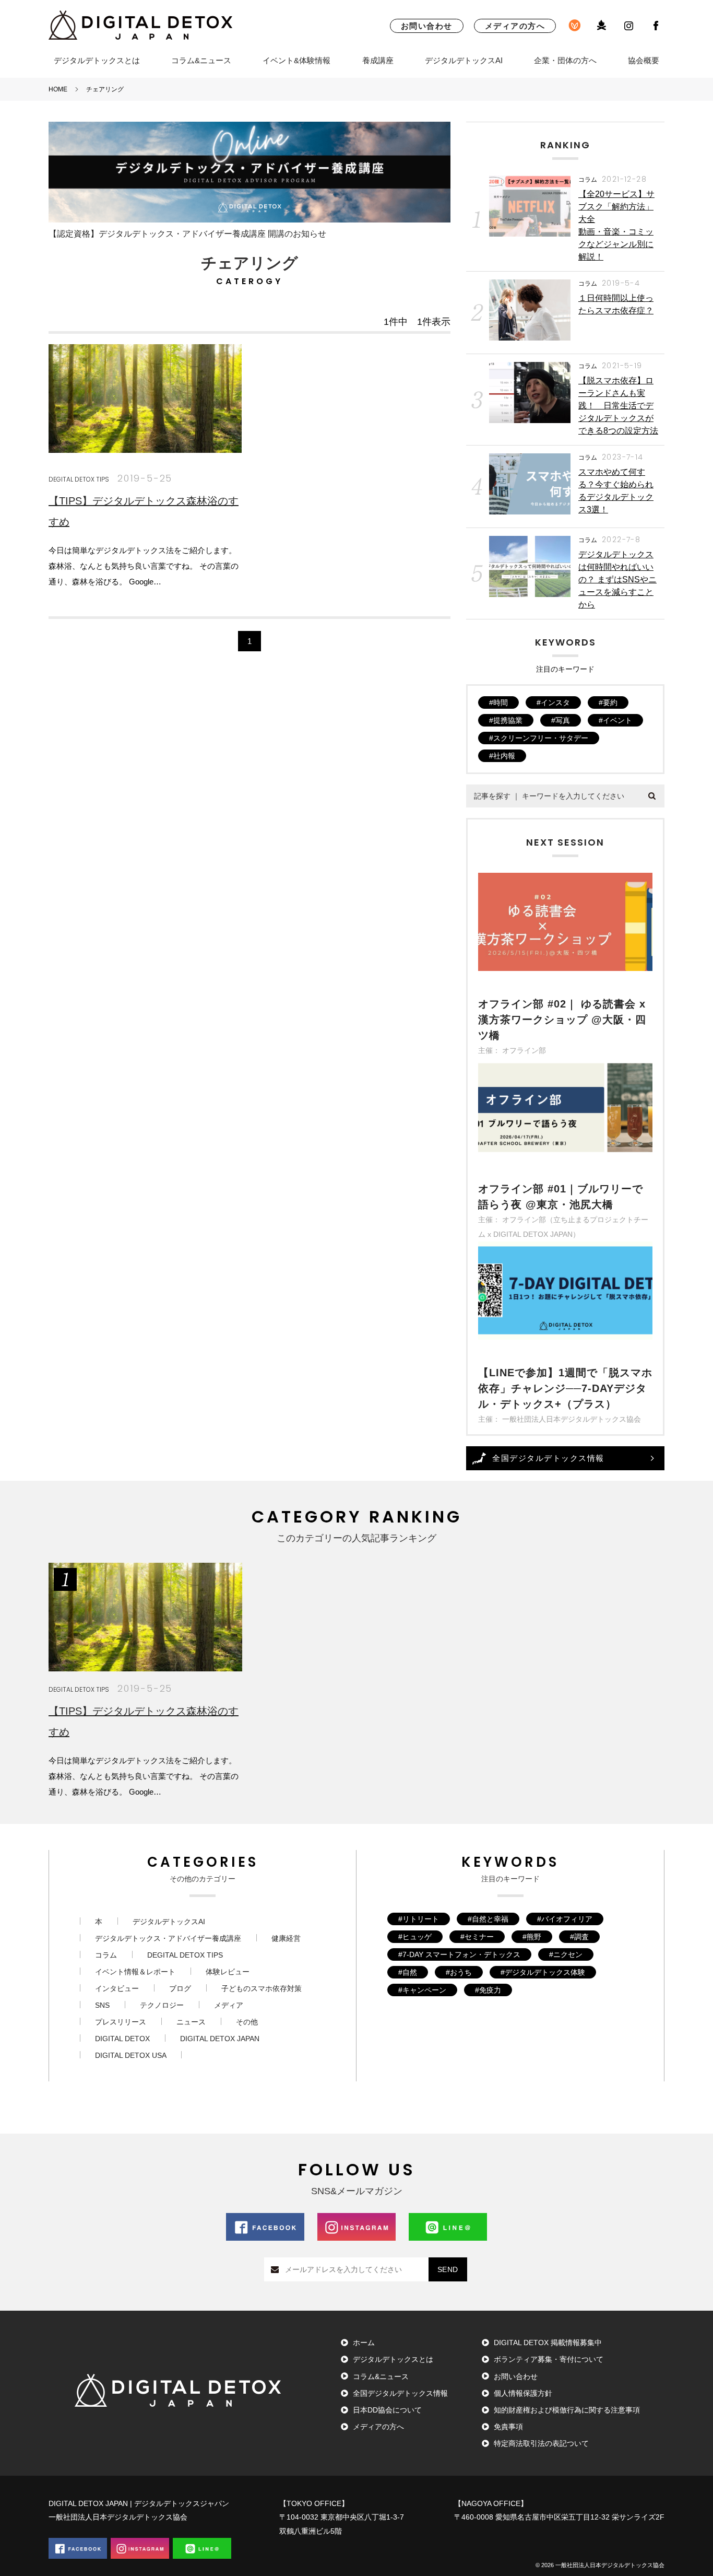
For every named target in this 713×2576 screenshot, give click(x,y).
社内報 (504, 756)
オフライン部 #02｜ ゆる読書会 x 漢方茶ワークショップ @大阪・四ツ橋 (562, 1020)
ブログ (180, 1988)
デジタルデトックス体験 (545, 1972)
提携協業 (508, 720)
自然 (410, 1972)
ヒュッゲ (417, 1937)
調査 (581, 1937)
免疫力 (490, 1990)
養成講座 (378, 60)
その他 (247, 2022)
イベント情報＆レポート (135, 1972)
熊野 (534, 1937)
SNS (102, 2005)
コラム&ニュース (201, 60)
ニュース (191, 2022)
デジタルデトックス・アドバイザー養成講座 (168, 1938)
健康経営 (286, 1938)
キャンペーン (424, 1990)
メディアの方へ (515, 26)
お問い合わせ (427, 26)
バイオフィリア (567, 1919)
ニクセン (568, 1954)
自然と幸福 (490, 1919)
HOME (58, 89)
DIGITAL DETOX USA (131, 2055)
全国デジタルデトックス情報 (548, 1458)
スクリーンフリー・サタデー (541, 738)
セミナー (479, 1937)
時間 (501, 702)
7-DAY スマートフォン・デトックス (461, 1954)
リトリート (421, 1919)
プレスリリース (121, 2022)
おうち (461, 1972)
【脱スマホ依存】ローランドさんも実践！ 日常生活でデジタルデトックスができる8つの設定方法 (618, 406)
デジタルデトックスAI (464, 60)
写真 (563, 720)
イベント (617, 720)
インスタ (555, 702)
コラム (588, 179)
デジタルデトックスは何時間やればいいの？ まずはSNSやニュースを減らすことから (617, 579)
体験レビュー (228, 1972)
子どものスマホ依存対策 (262, 1988)
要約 (610, 702)
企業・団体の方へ (565, 60)
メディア (229, 2005)
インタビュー (117, 1988)
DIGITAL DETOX (122, 2039)
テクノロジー (162, 2005)
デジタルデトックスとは (97, 60)
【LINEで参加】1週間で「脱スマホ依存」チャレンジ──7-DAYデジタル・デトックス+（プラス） (565, 1388)
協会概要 (644, 60)
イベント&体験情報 (296, 60)
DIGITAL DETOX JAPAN (220, 2039)
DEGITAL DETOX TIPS (79, 479)
